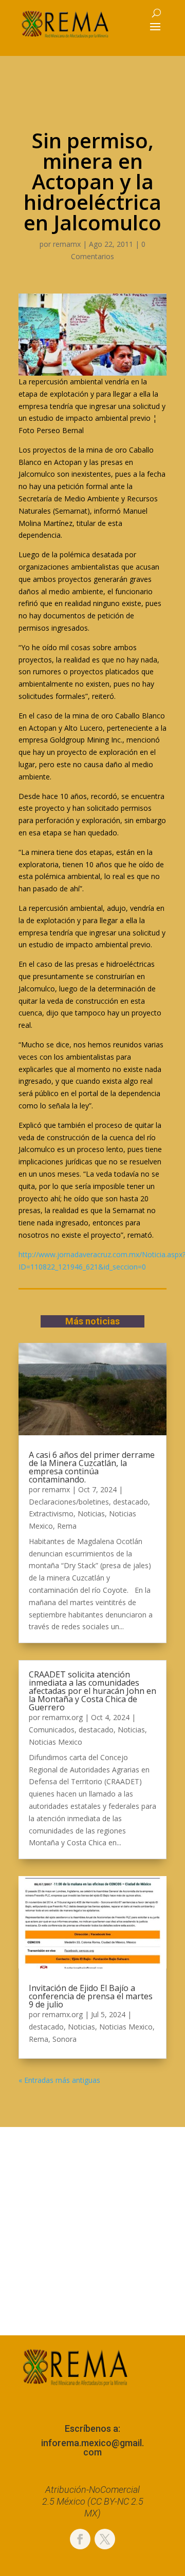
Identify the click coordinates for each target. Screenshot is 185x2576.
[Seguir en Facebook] (80, 2539)
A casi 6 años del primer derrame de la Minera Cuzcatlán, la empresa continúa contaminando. (92, 1467)
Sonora (64, 2039)
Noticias (91, 1514)
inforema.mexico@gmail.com (92, 2447)
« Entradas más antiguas (59, 2080)
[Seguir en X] (105, 2539)
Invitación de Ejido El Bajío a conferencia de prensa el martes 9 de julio (91, 1996)
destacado (131, 1502)
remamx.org (62, 1717)
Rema (67, 1526)
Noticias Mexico (55, 1742)
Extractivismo (51, 1514)
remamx (67, 244)
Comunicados (52, 1730)
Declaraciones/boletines (69, 1502)
